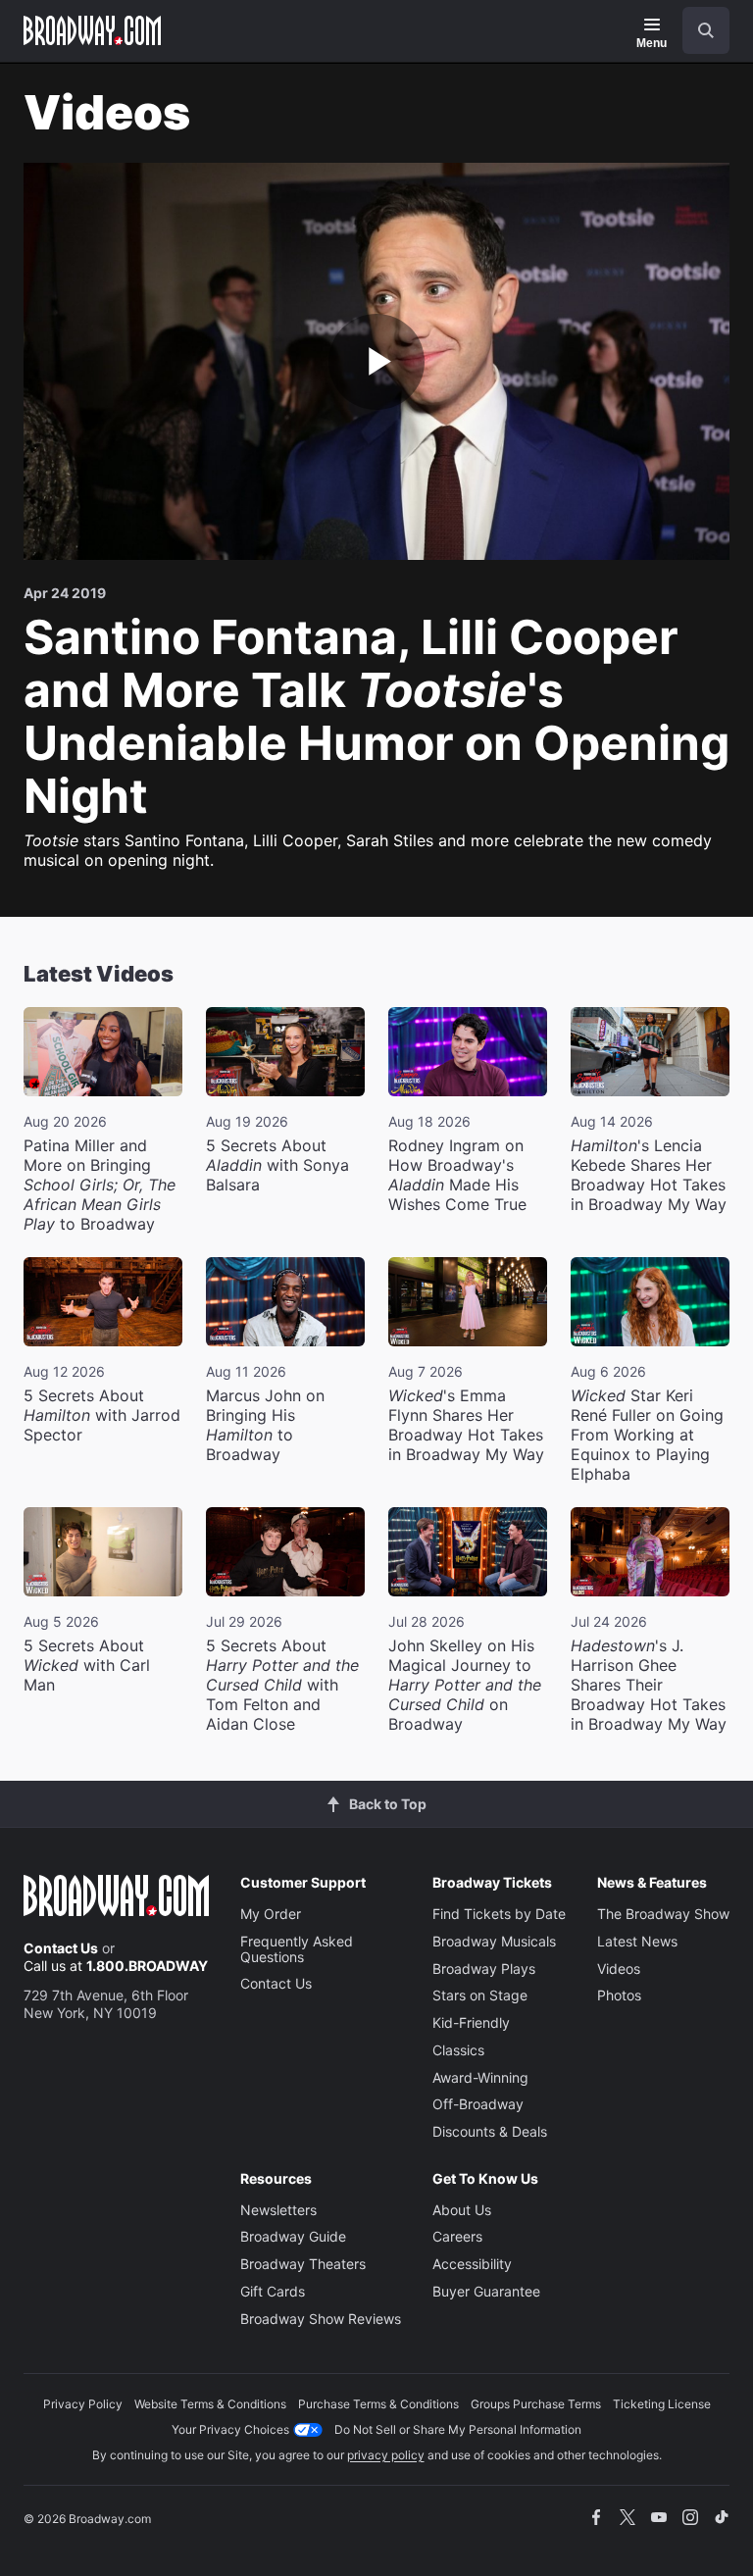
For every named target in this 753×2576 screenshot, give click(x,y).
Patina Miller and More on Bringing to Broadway (100, 1185)
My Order (271, 1914)
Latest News (637, 1941)
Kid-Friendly (471, 2022)
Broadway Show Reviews (321, 2319)
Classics (458, 2050)
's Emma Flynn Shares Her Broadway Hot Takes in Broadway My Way (466, 1425)
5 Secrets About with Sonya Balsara (277, 1165)
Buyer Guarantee (486, 2291)
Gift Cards (273, 2291)
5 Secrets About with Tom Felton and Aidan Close (282, 1685)
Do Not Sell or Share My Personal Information (458, 2429)
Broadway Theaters (303, 2264)
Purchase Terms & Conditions (378, 2404)
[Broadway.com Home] (92, 30)
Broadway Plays (484, 1969)
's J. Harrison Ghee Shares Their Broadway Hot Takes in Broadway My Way (649, 1685)
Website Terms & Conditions (210, 2404)
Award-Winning (480, 2077)
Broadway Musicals (494, 1941)
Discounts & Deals (490, 2131)
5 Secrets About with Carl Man (87, 1665)
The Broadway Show (663, 1914)
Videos (619, 1969)
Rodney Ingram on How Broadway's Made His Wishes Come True (457, 1175)
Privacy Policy (83, 2404)
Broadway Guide (293, 2236)
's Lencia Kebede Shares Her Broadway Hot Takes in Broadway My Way (649, 1175)
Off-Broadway (478, 2104)
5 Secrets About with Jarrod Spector (102, 1415)
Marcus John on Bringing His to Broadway (265, 1425)
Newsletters (278, 2210)
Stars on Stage (480, 1995)
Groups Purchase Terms (536, 2404)
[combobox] (698, 30)
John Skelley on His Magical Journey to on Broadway (465, 1685)
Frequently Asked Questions (297, 1949)
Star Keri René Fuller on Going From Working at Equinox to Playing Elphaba (647, 1435)
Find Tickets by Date (499, 1914)
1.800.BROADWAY (147, 1966)
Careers (457, 2236)
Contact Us (61, 1948)
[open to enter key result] (706, 30)
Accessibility (472, 2264)
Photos (619, 1995)
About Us (462, 2210)
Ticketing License (662, 2404)
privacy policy (386, 2455)
